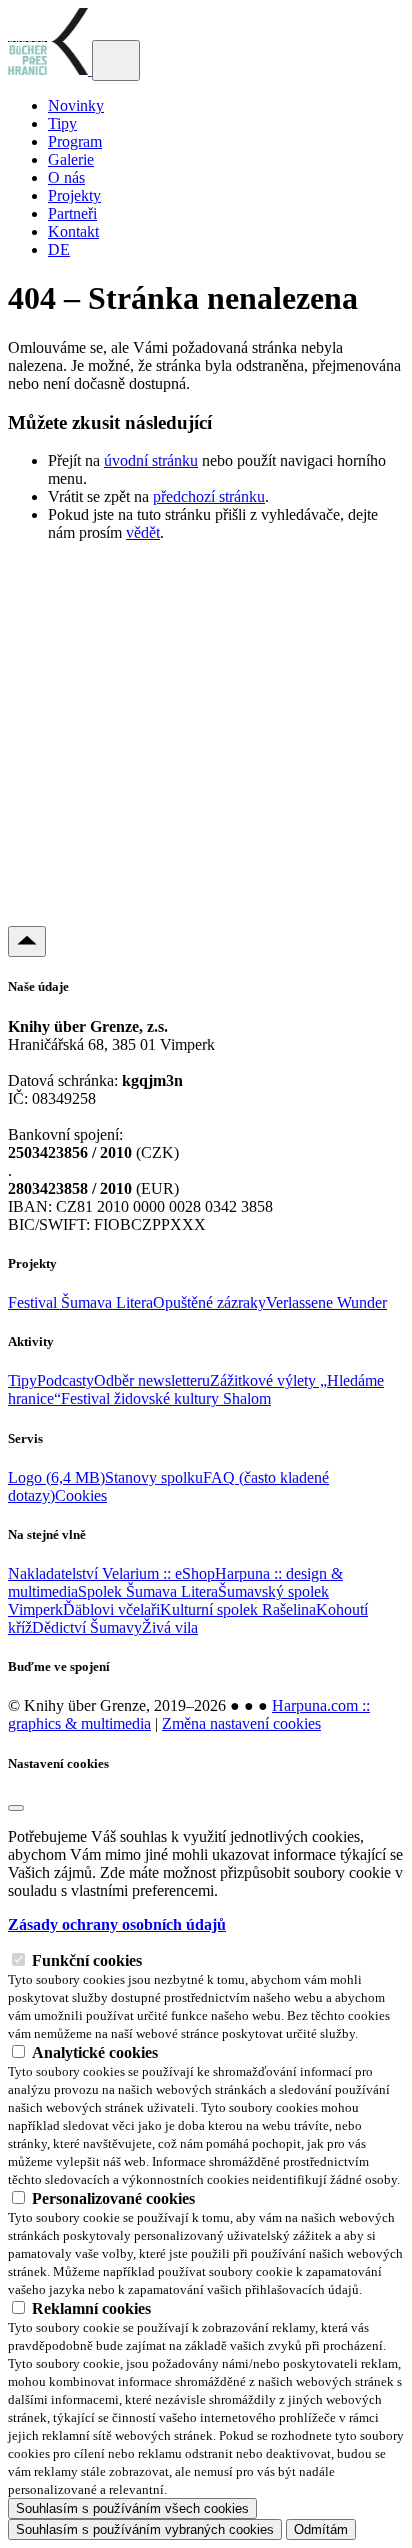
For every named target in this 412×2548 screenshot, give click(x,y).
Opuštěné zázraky (209, 1302)
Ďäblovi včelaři (111, 1609)
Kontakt (73, 231)
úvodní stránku (151, 460)
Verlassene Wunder (326, 1302)
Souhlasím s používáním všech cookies (132, 2508)
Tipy (62, 123)
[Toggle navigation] (116, 60)
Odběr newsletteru (152, 1380)
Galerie (71, 159)
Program (75, 141)
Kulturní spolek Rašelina (238, 1609)
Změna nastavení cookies (241, 1723)
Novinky (76, 105)
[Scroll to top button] (27, 941)
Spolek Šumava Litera (148, 1591)
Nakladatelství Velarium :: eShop (111, 1573)
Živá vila (170, 1627)
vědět (143, 532)
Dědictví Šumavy (87, 1627)
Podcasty (65, 1380)
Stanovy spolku (154, 1477)
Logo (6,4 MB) (56, 1477)
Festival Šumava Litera (80, 1302)
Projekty (74, 195)
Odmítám (321, 2529)
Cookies (81, 1495)
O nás (66, 177)
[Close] (16, 1808)
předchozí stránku (209, 496)
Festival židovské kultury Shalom (166, 1398)
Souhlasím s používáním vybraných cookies (145, 2529)
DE (59, 249)
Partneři (72, 213)
